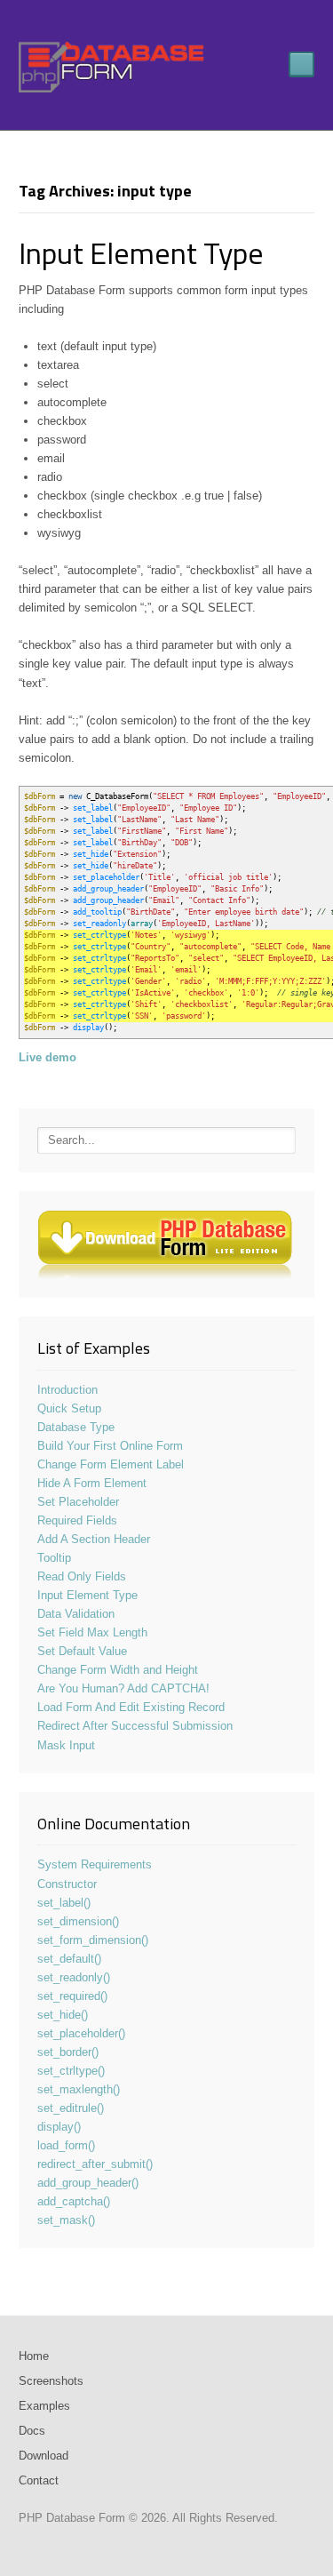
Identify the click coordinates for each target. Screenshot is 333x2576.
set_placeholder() (81, 2033)
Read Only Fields (82, 1576)
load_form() (66, 2145)
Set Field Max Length (92, 1632)
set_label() (64, 1903)
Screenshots (51, 2381)
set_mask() (66, 2220)
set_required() (72, 1996)
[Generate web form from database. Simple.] (112, 67)
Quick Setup (69, 1408)
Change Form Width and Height (118, 1670)
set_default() (69, 1959)
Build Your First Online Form (110, 1446)
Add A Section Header (94, 1539)
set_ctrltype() (71, 2071)
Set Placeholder (78, 1502)
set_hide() (63, 2015)
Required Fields (77, 1520)
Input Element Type (141, 252)
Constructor (67, 1884)
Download (44, 2456)
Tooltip (54, 1558)
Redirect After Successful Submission (135, 1726)
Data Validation (76, 1614)
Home (34, 2356)
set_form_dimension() (93, 1940)
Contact (39, 2480)
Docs (32, 2431)
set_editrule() (71, 2108)
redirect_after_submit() (95, 2164)
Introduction (67, 1390)
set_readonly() (74, 1977)
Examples (44, 2406)
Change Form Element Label (111, 1464)
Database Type (76, 1427)
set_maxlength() (79, 2089)
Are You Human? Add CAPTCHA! (123, 1688)
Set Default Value (82, 1651)
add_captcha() (74, 2201)
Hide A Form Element (92, 1483)
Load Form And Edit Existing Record (131, 1707)
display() (59, 2127)
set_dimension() (78, 1921)
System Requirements (95, 1864)
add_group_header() (88, 2183)
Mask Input (66, 1745)
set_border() (68, 2052)
